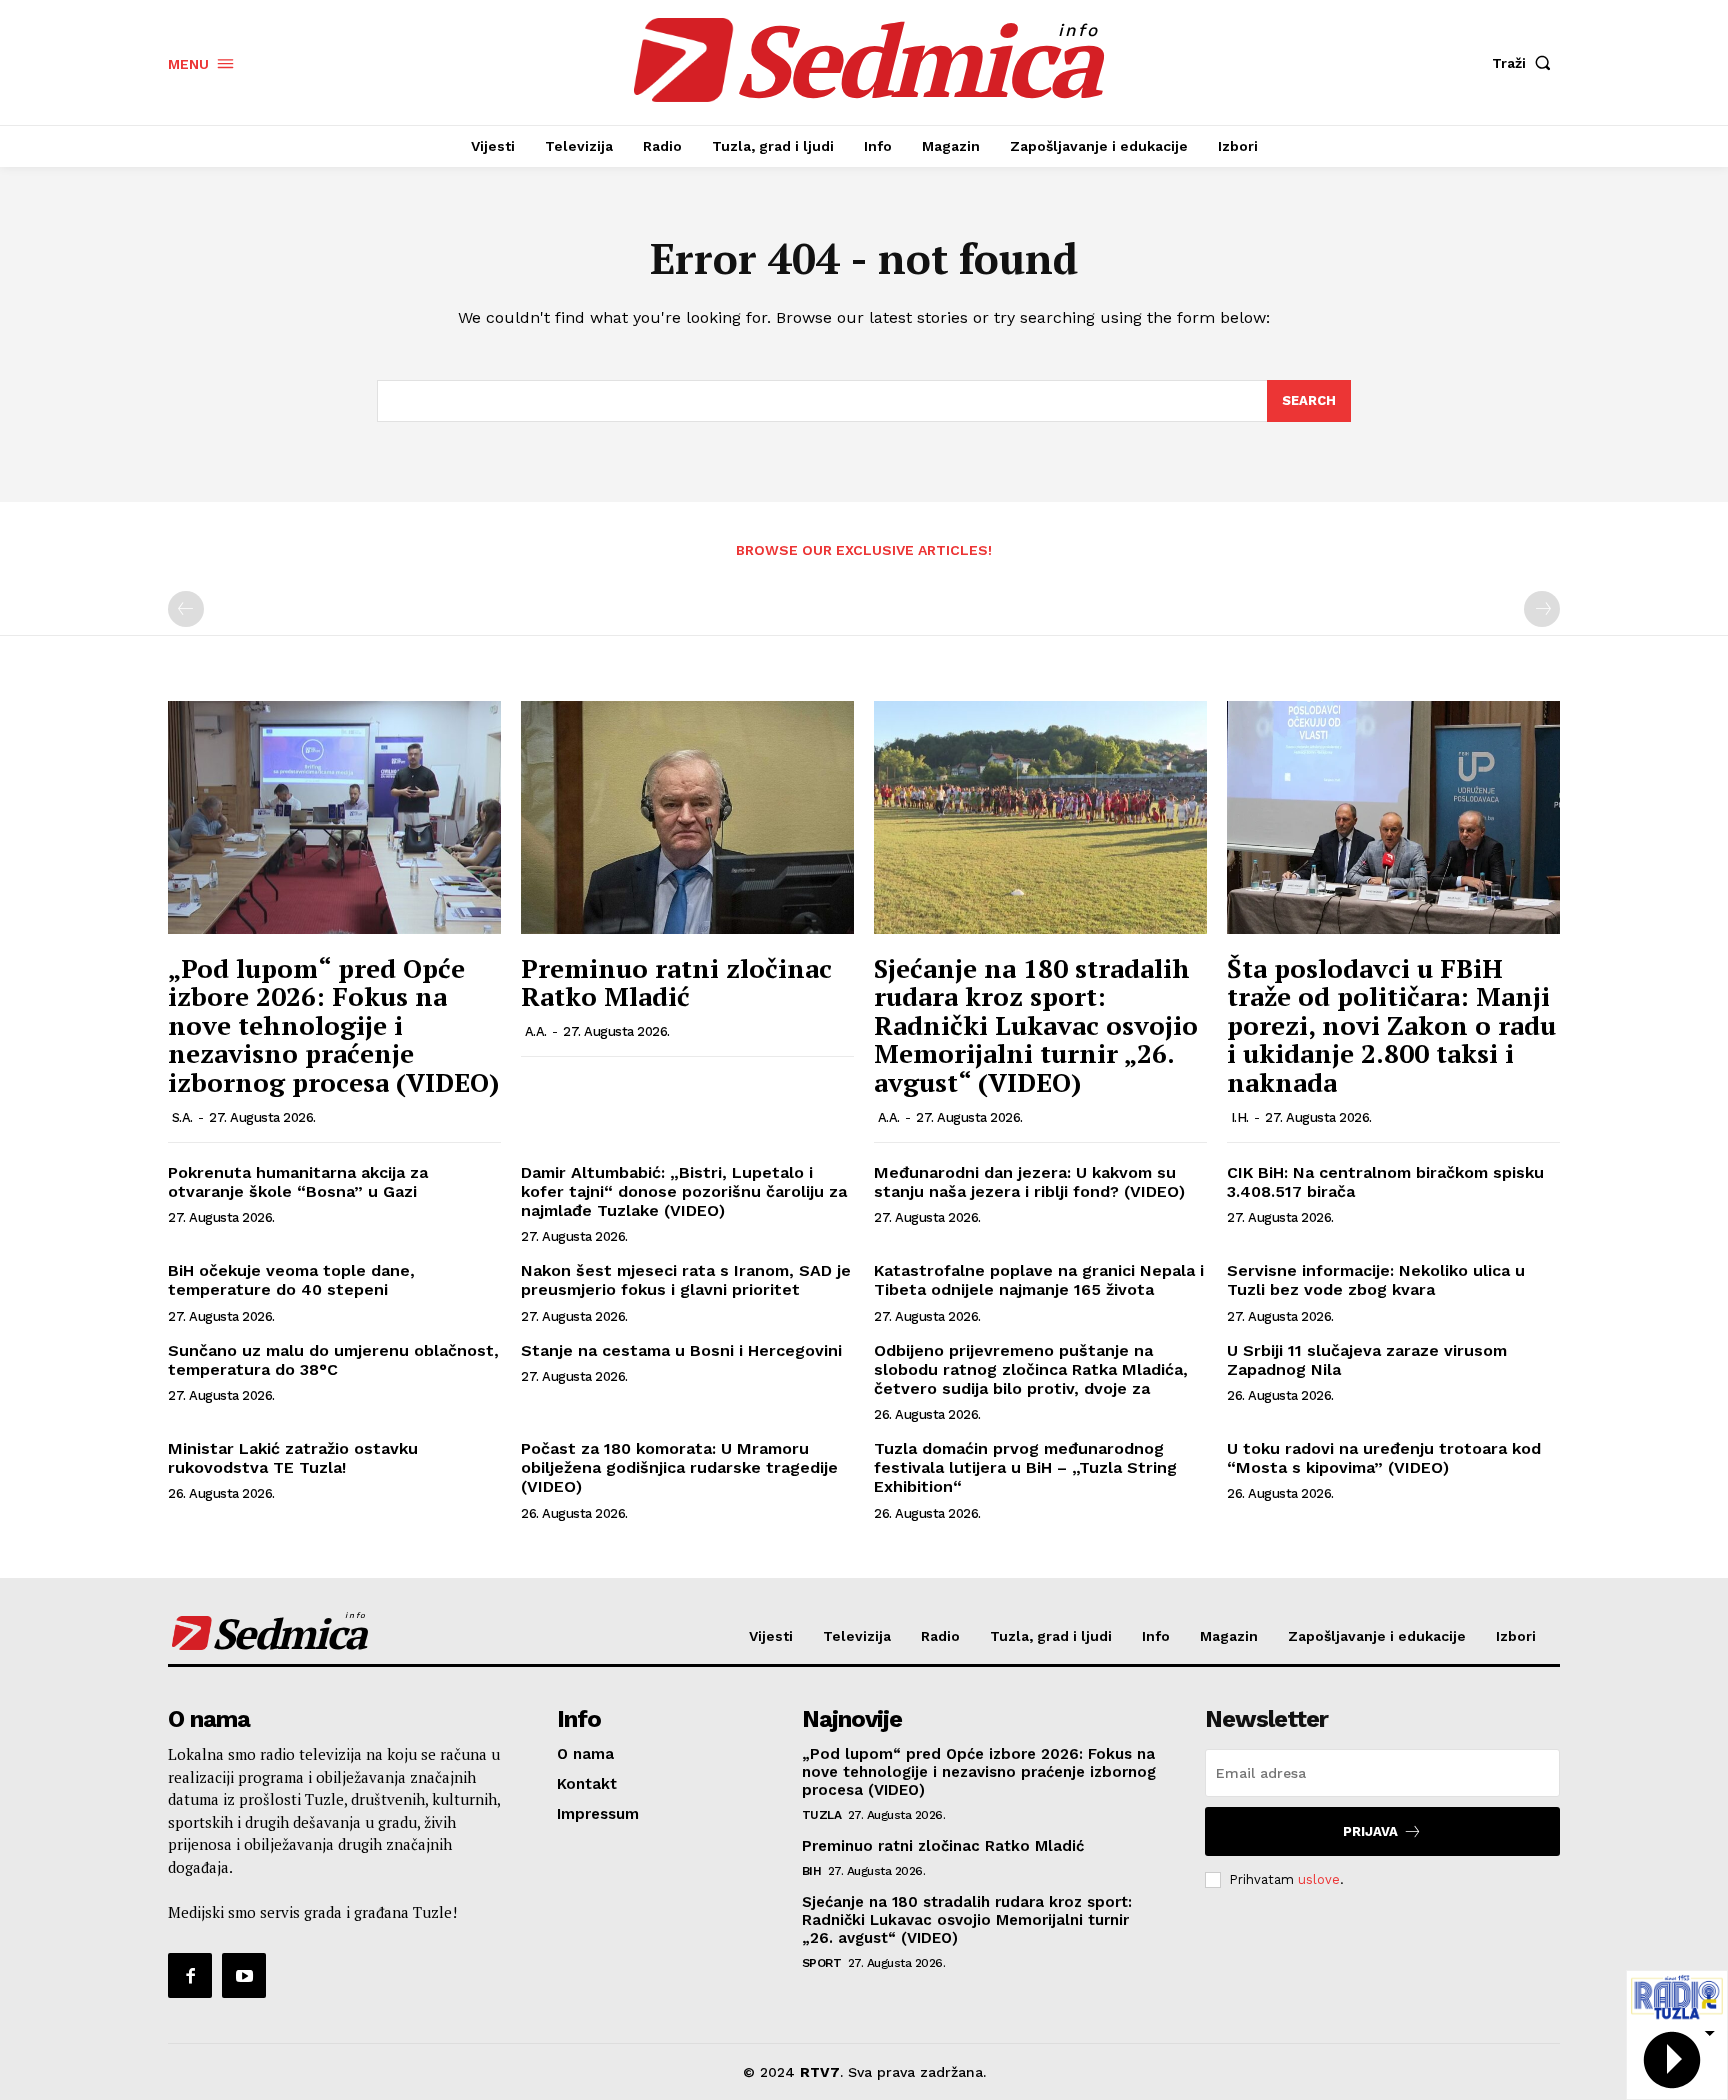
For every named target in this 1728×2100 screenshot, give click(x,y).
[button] (1526, 63)
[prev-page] (186, 609)
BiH (812, 1871)
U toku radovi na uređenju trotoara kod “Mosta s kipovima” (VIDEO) (1384, 1458)
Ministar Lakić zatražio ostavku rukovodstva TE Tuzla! (293, 1458)
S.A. (182, 1117)
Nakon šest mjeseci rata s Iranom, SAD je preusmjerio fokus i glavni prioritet (686, 1280)
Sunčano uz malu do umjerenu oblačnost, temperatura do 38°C (333, 1360)
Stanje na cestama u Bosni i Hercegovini (681, 1350)
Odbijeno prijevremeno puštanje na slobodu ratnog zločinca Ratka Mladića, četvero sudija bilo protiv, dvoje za (1031, 1369)
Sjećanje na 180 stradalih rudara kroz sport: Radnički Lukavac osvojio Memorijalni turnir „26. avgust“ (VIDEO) (1036, 1025)
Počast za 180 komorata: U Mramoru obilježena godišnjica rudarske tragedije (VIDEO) (679, 1467)
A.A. (536, 1031)
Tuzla (822, 1815)
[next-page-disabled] (1542, 609)
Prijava (1370, 1831)
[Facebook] (190, 1975)
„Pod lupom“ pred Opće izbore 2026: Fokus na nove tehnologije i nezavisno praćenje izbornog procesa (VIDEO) (333, 1025)
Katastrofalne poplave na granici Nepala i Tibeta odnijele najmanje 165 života (1039, 1280)
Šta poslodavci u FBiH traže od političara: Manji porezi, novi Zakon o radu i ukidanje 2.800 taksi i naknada (1391, 1025)
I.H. (1240, 1117)
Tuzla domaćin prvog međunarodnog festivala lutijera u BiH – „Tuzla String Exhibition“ (1025, 1467)
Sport (822, 1963)
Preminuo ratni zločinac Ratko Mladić (676, 982)
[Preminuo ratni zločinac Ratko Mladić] (687, 817)
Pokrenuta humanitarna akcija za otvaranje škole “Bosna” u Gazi (298, 1182)
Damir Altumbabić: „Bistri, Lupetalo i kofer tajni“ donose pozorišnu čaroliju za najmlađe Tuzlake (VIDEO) (684, 1191)
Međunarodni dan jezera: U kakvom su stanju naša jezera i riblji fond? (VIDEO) (1029, 1182)
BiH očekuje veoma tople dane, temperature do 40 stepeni (291, 1280)
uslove (1319, 1879)
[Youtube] (244, 1975)
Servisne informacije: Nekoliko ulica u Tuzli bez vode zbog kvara (1376, 1280)
